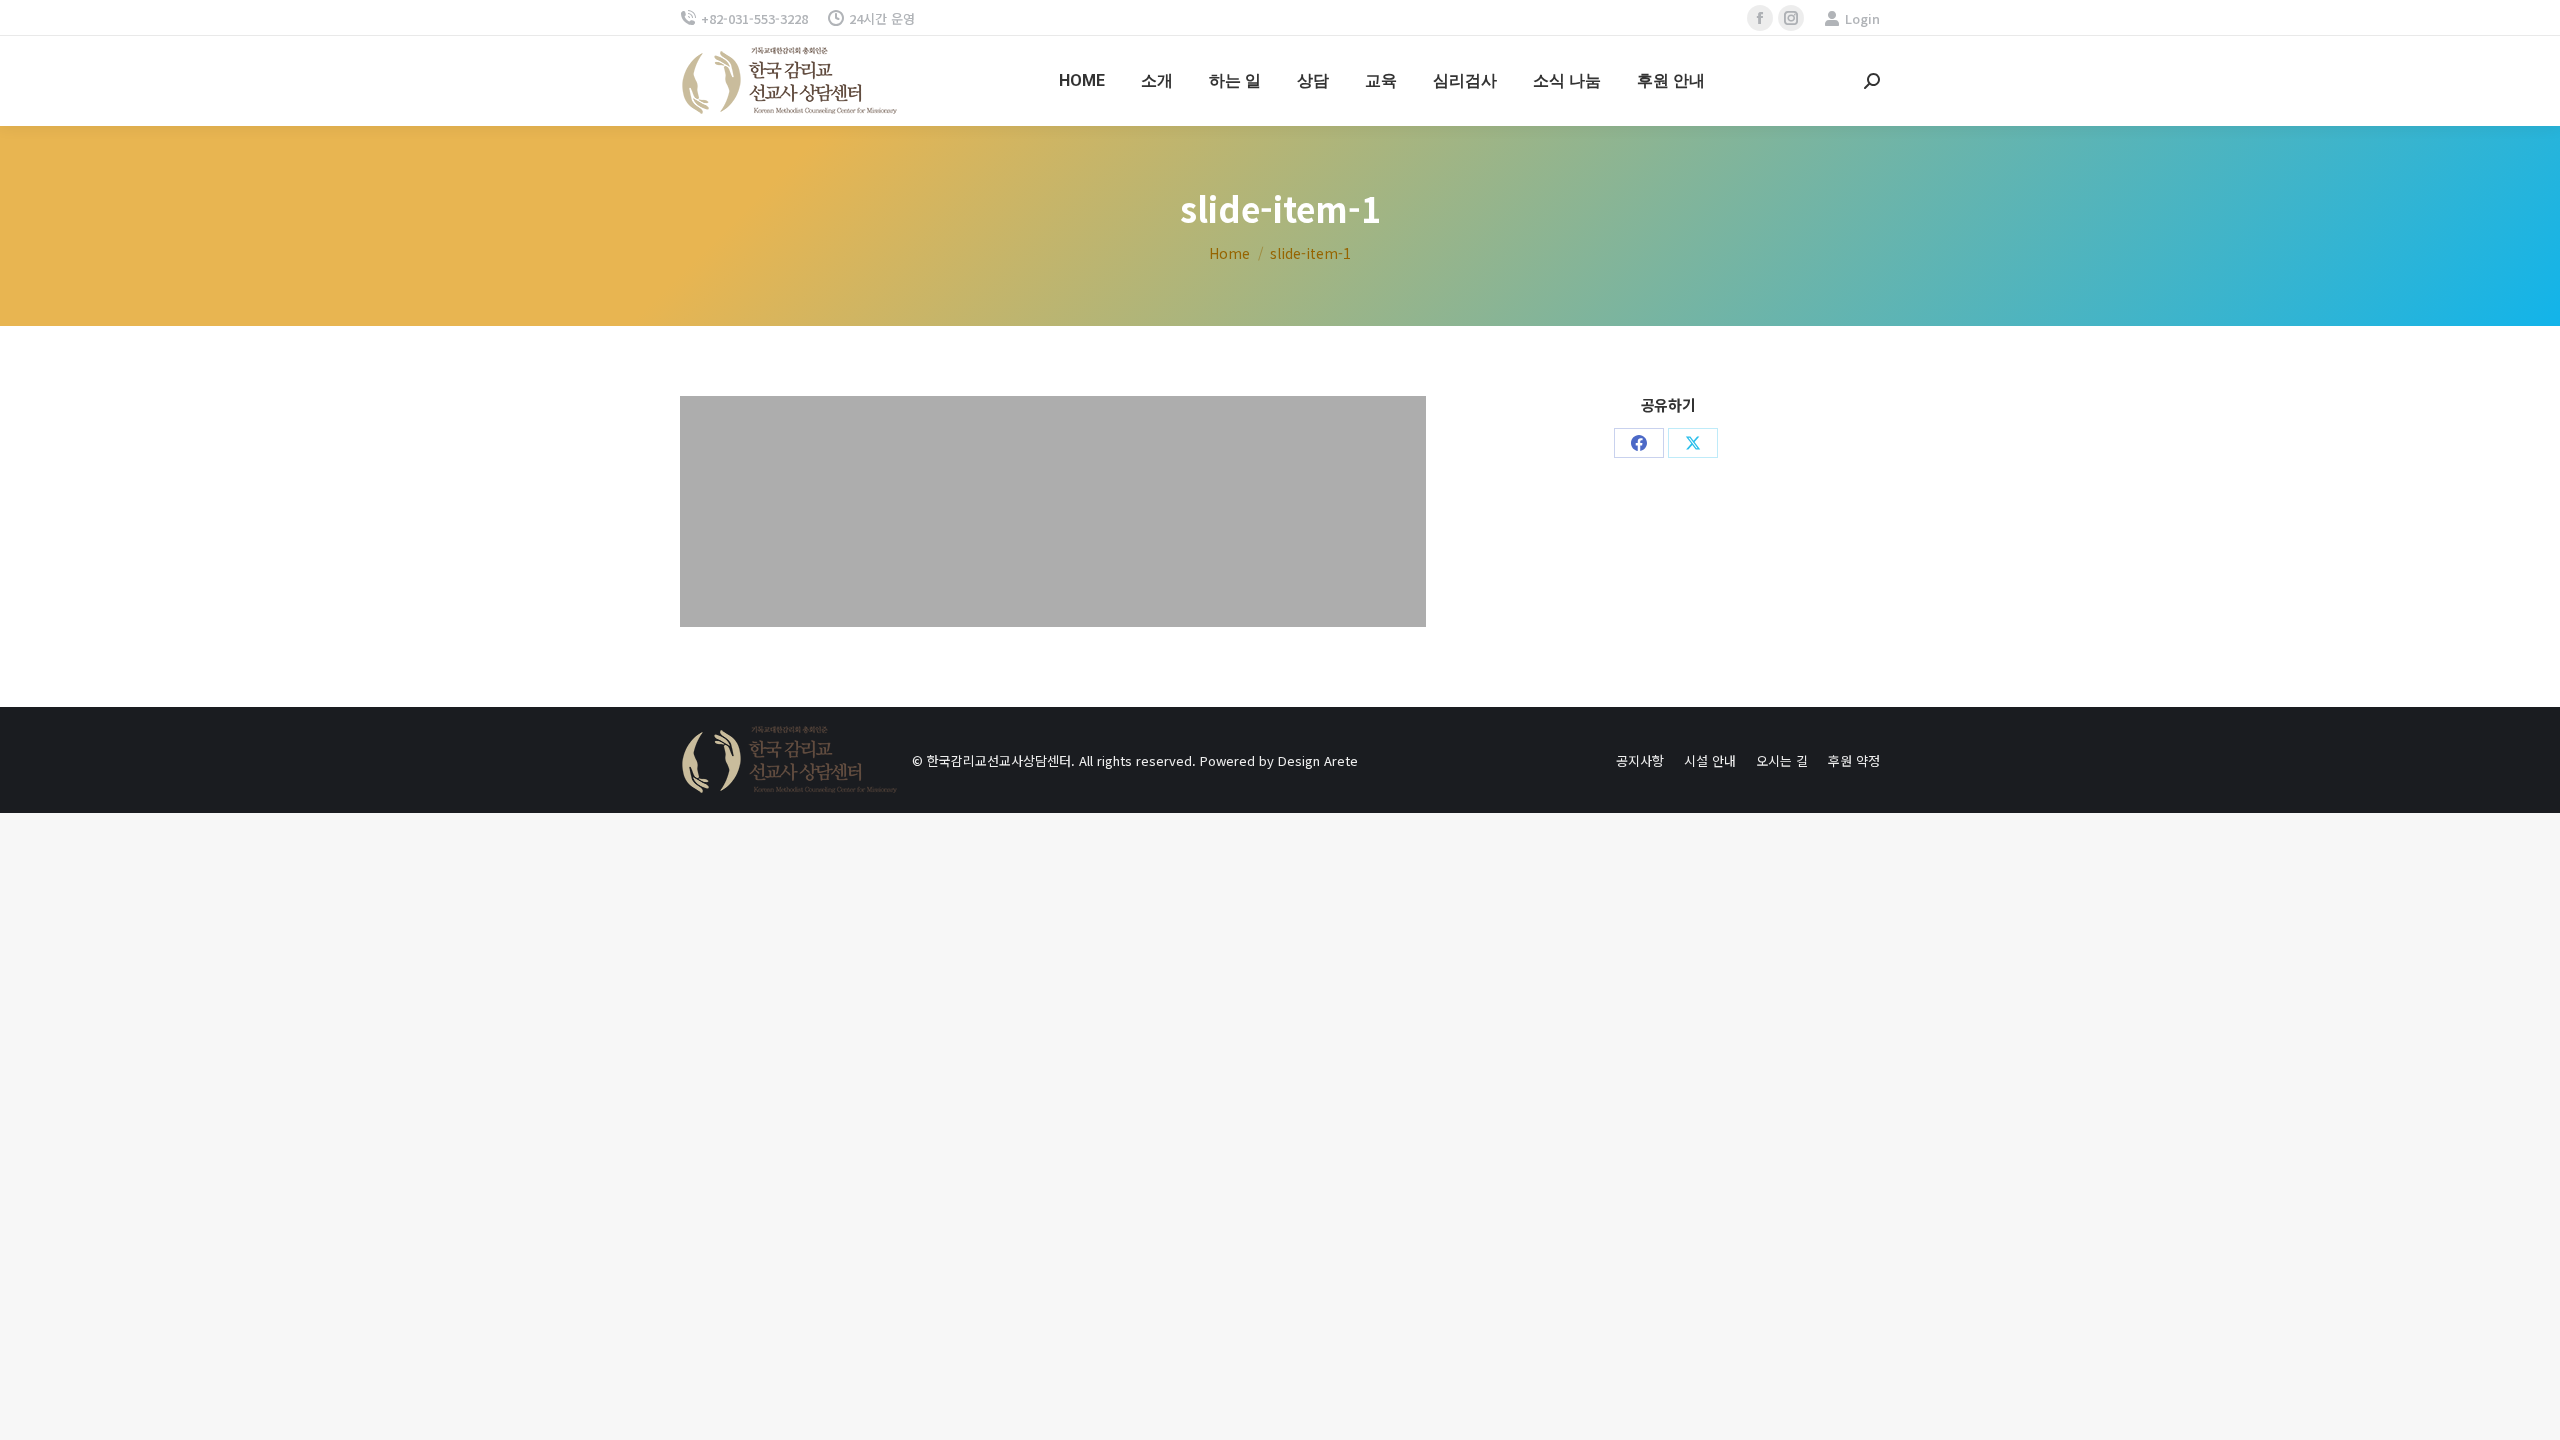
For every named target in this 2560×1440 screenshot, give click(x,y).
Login (1862, 18)
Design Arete (1318, 760)
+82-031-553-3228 (754, 18)
